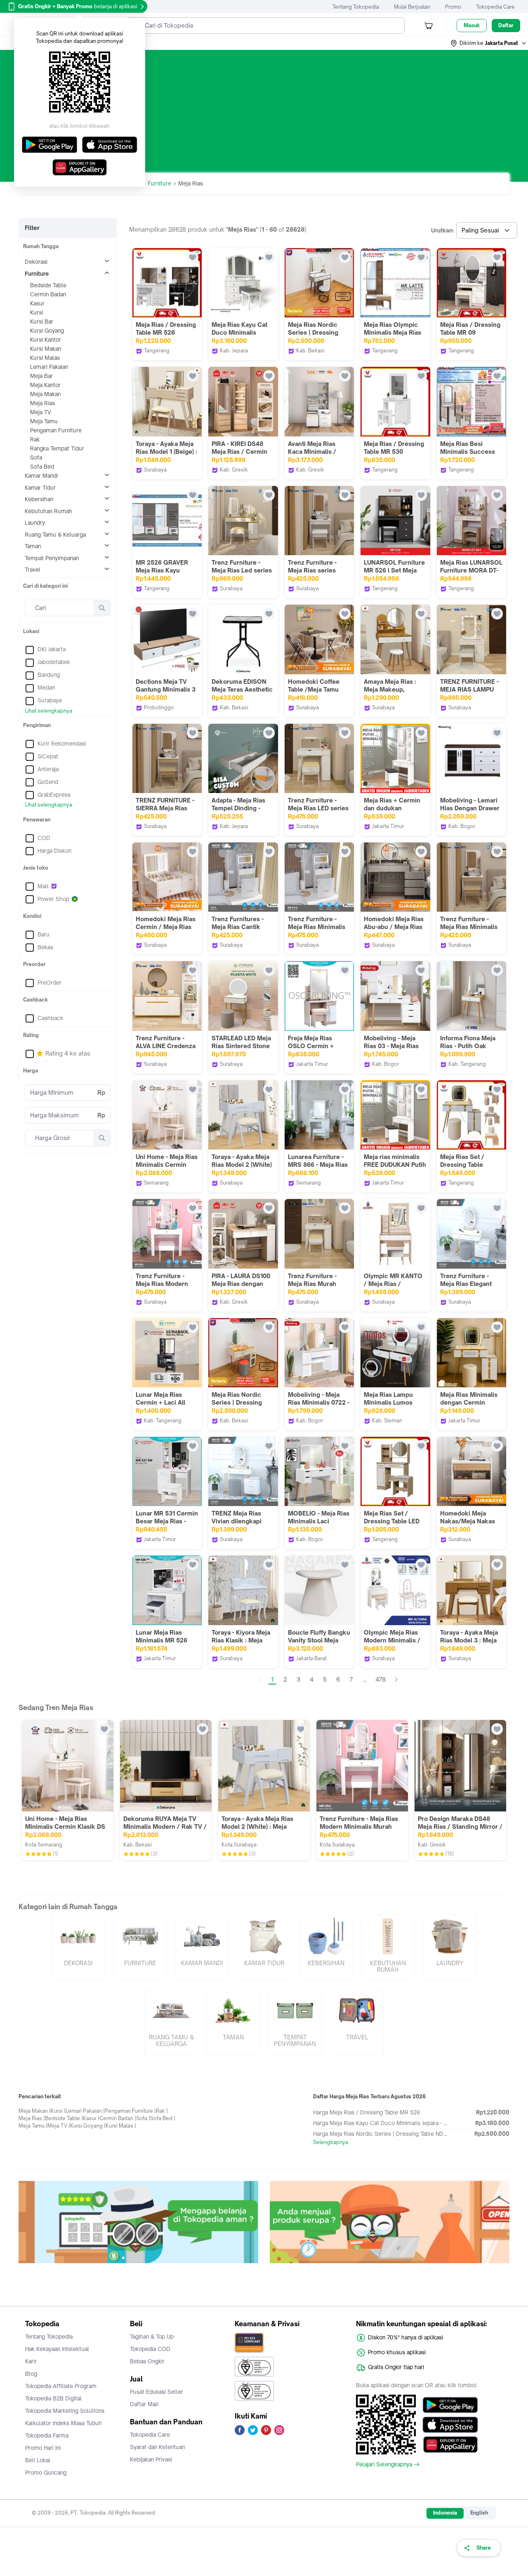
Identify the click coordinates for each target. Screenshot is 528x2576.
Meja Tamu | (33, 2126)
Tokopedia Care (495, 7)
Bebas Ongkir (147, 2361)
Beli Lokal (38, 2460)
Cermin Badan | (118, 2118)
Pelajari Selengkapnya (384, 2464)
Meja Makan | (35, 2111)
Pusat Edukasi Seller (157, 2392)
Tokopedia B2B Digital (53, 2398)
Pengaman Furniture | (130, 2111)
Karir (31, 2361)
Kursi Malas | (121, 2126)
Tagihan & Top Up (152, 2337)
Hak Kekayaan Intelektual (57, 2349)
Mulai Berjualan (412, 7)
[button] (489, 43)
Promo (453, 7)
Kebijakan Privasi (151, 2459)
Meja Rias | (32, 2118)
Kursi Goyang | (88, 2126)
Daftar (506, 25)
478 (381, 1679)
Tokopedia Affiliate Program (61, 2386)
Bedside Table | (64, 2118)
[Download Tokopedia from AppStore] (450, 2425)
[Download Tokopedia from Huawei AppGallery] (450, 2445)
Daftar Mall (144, 2404)
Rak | (162, 2111)
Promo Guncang (46, 2473)
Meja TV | (59, 2126)
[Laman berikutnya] (396, 1680)
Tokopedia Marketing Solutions (65, 2411)
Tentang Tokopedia (356, 7)
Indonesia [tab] (445, 2513)
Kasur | (91, 2118)
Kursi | (58, 2111)
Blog (31, 2374)
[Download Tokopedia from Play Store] (450, 2405)
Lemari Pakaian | (85, 2111)
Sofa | (143, 2118)
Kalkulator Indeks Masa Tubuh (64, 2423)
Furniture (159, 183)
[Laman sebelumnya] (259, 1680)
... (364, 1679)
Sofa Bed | (163, 2118)
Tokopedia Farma (47, 2435)
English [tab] (479, 2513)
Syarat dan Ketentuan (157, 2447)
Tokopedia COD (150, 2349)
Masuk (472, 25)
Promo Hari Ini (43, 2448)
